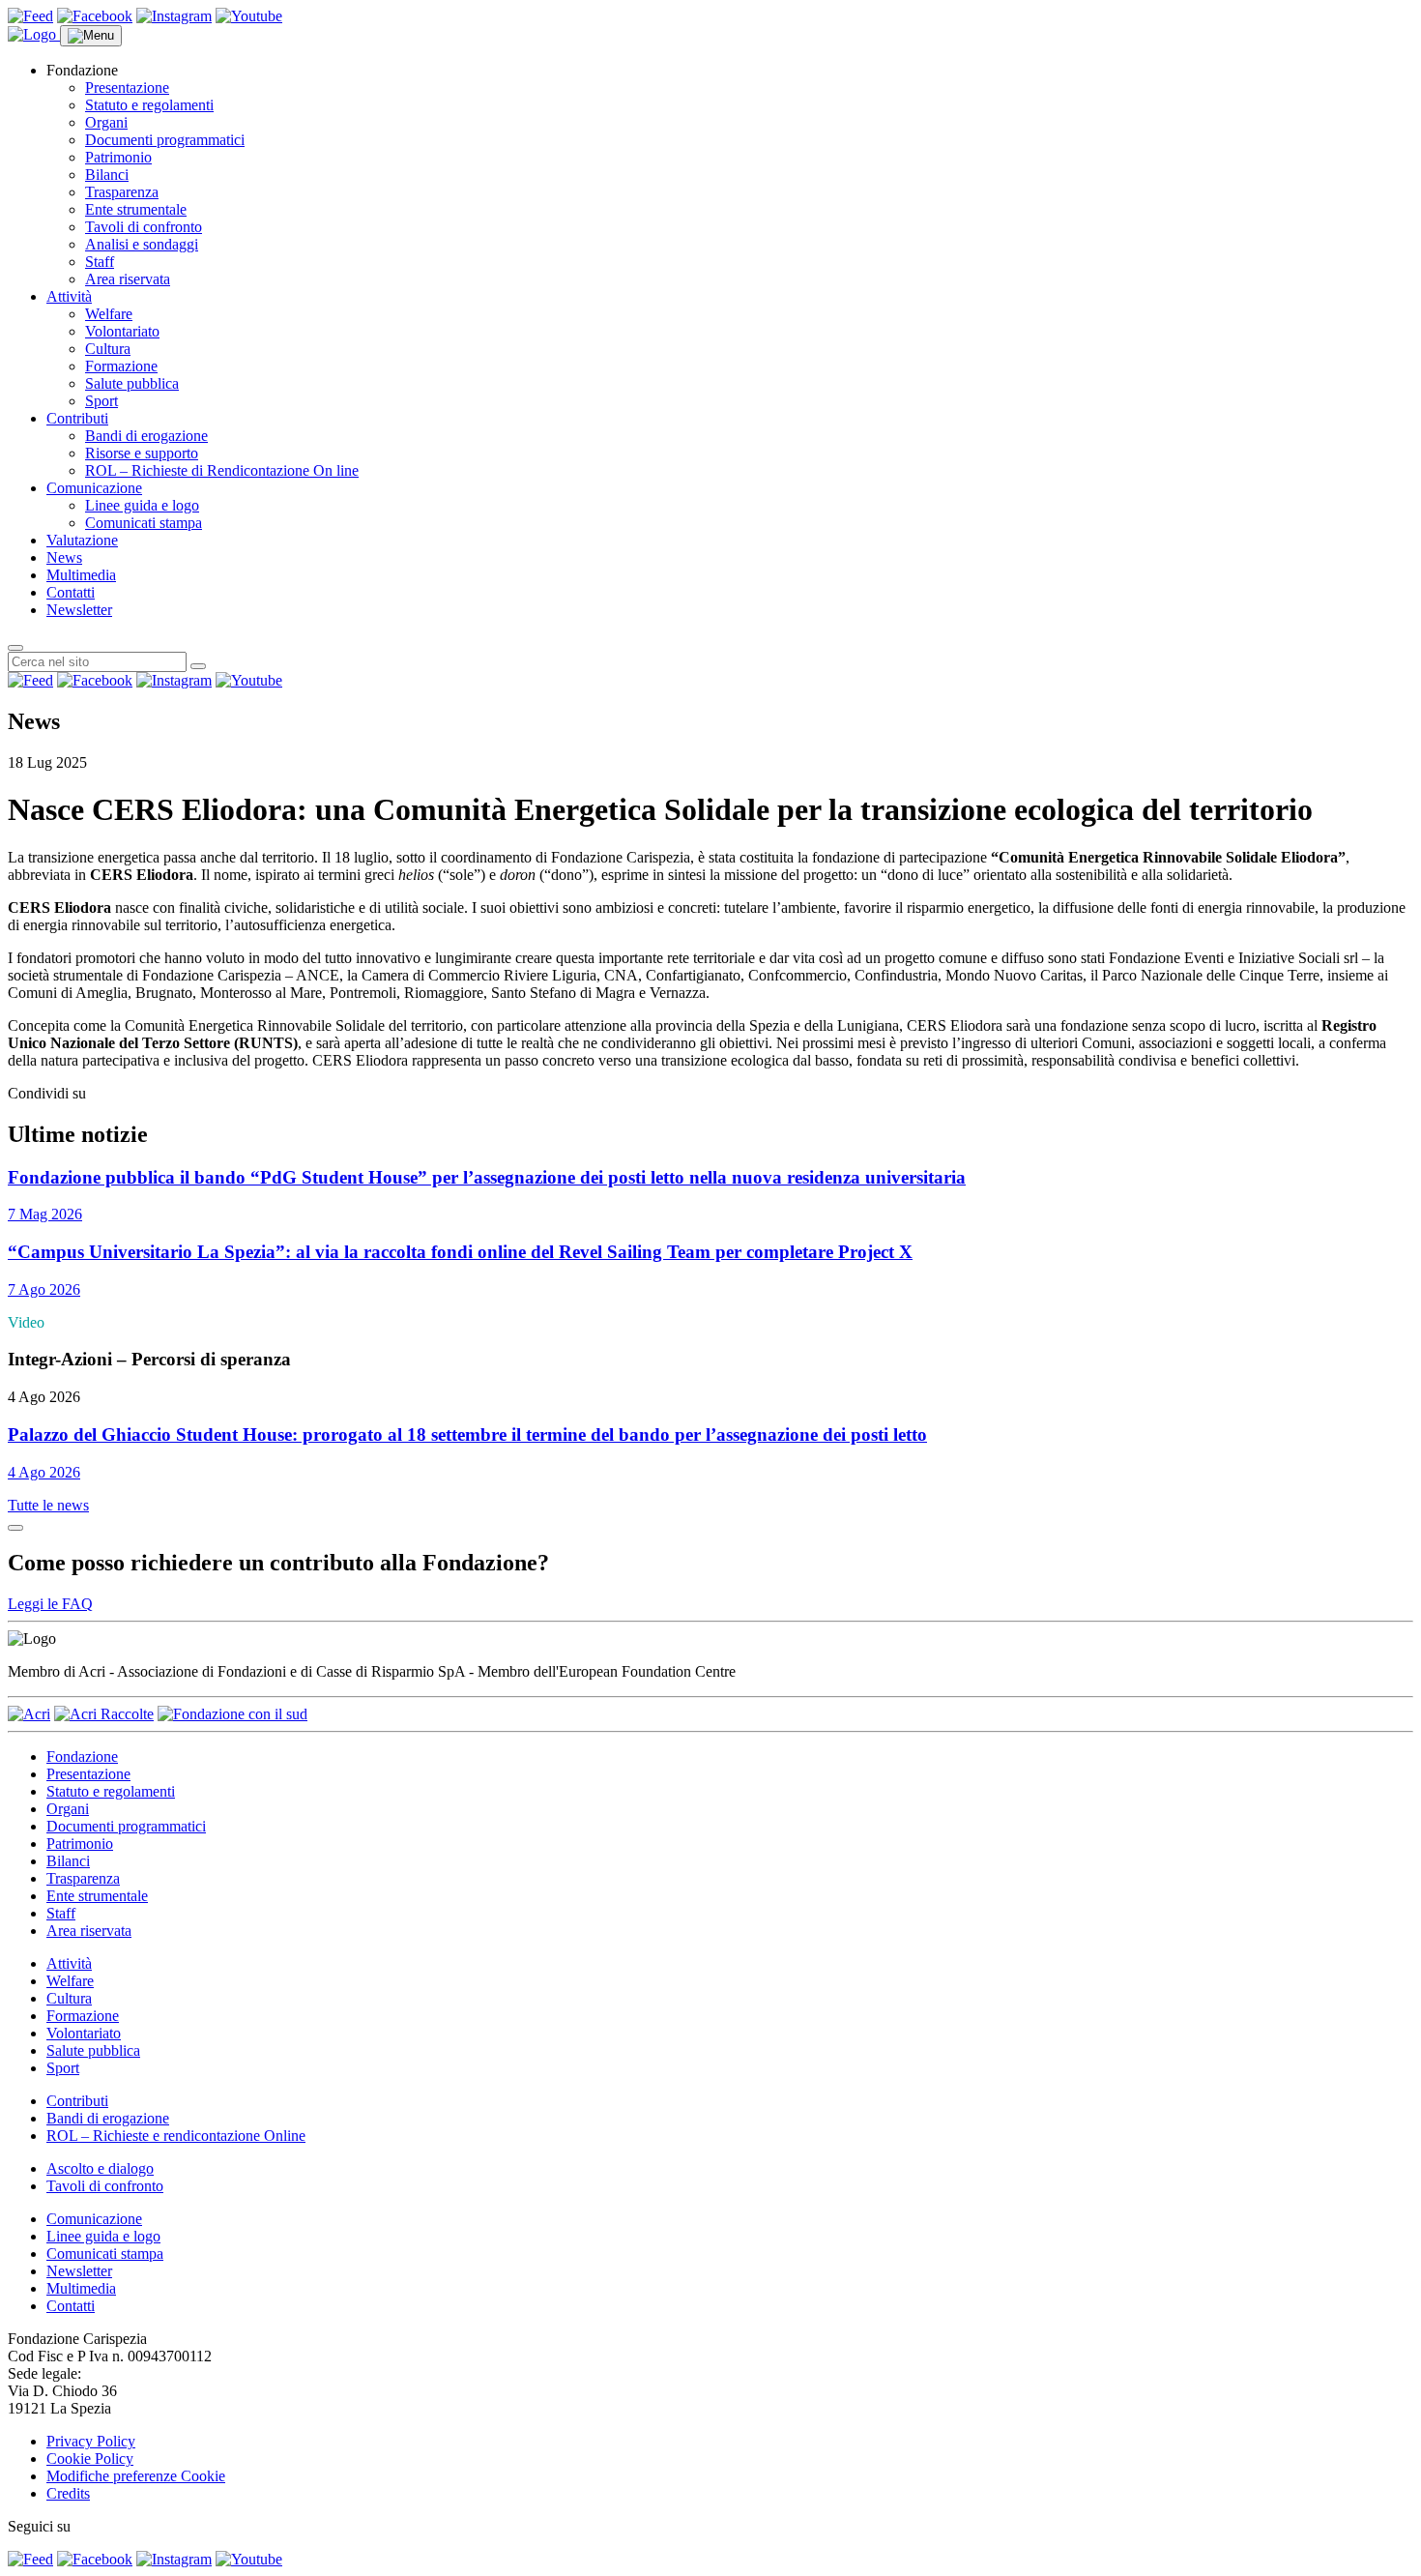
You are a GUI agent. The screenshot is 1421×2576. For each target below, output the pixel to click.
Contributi (77, 418)
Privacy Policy (91, 2441)
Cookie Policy (90, 2459)
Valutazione (82, 540)
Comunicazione (94, 488)
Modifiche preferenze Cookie (136, 2476)
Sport (101, 401)
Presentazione (127, 88)
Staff (100, 262)
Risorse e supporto (142, 453)
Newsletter (79, 610)
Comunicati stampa (144, 523)
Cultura (108, 349)
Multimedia (81, 575)
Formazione (121, 366)
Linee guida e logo (142, 505)
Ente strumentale (136, 209)
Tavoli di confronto (144, 227)
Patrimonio (118, 157)
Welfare (109, 314)
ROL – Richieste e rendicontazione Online (176, 2136)
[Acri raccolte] (104, 1714)
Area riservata (128, 279)
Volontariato (122, 331)
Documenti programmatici (165, 140)
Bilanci (107, 175)
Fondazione (82, 1756)
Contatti (71, 592)
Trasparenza (122, 192)
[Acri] (29, 1714)
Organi (106, 122)
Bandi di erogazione (146, 436)
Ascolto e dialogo (100, 2168)
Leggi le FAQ (50, 1604)
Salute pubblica (132, 383)
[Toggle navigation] (91, 36)
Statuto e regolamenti (149, 105)
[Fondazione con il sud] (232, 1714)
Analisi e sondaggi (142, 244)
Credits (68, 2493)
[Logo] (34, 34)
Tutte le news (48, 1505)
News (64, 557)
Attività (69, 296)
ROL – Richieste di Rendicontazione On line (222, 470)
